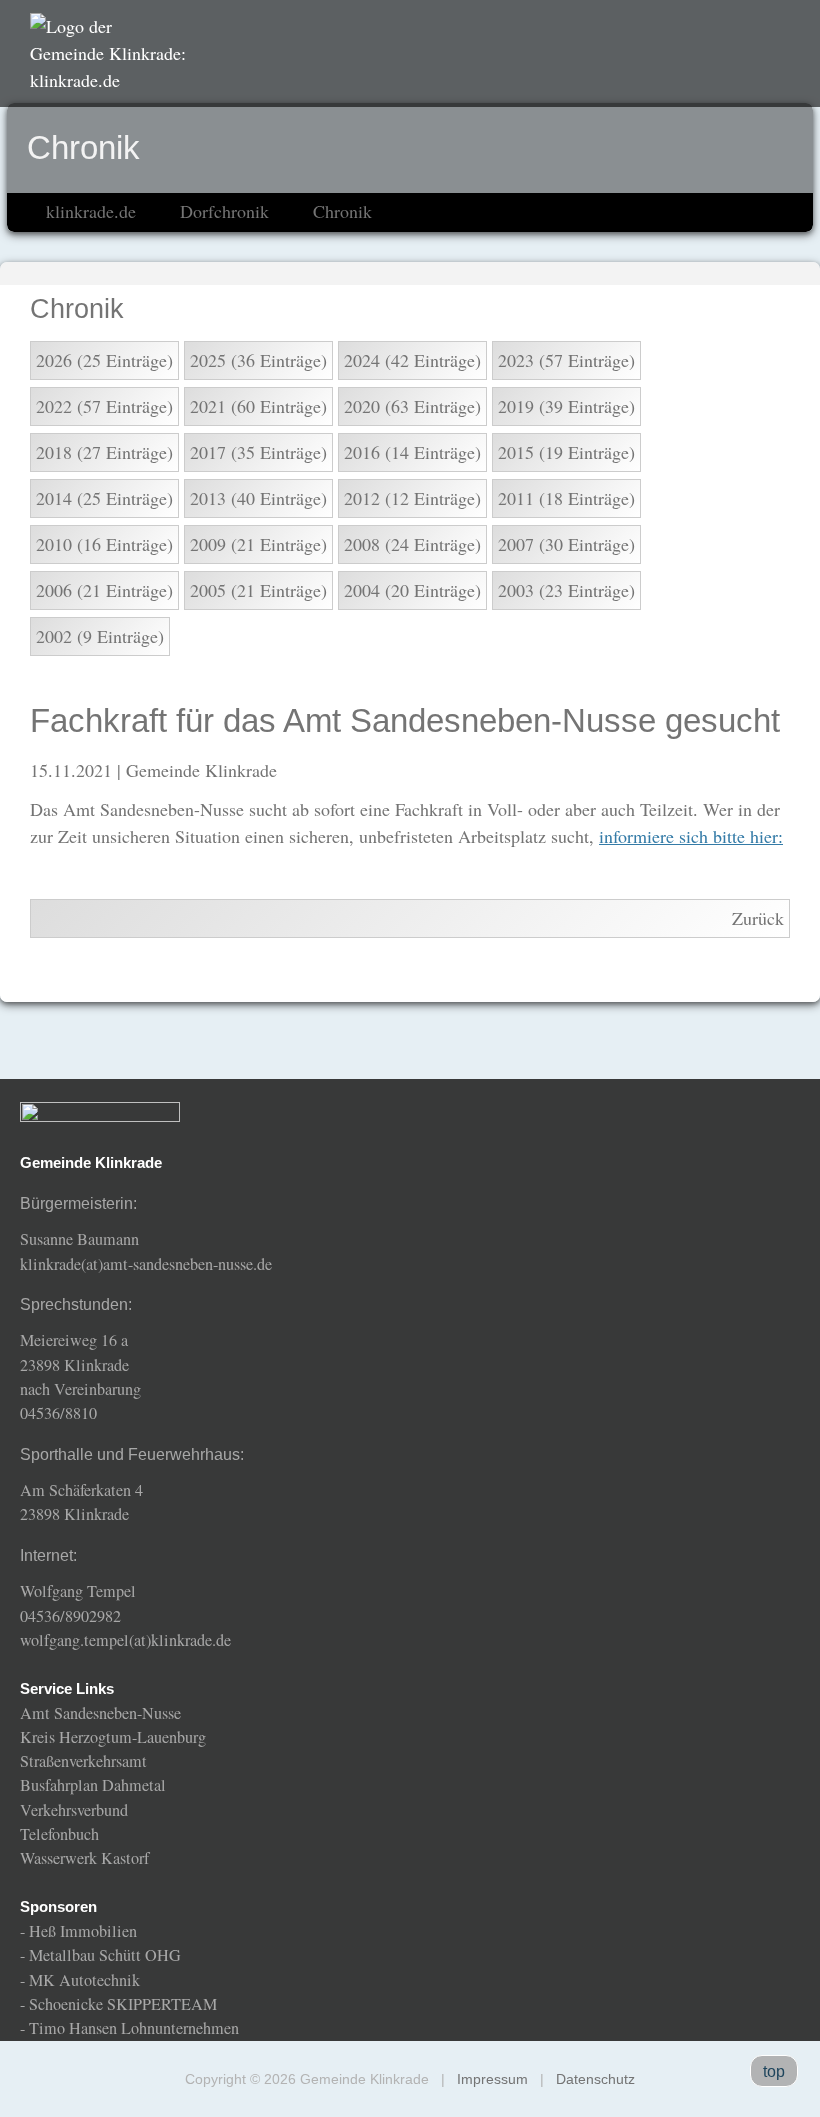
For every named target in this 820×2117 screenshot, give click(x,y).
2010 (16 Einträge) (104, 544)
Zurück (758, 918)
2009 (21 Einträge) (258, 544)
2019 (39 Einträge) (566, 406)
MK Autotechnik (84, 1980)
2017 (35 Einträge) (258, 452)
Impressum (492, 2079)
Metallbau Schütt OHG (105, 1955)
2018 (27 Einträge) (104, 452)
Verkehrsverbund (74, 1810)
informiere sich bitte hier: (691, 836)
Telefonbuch (59, 1834)
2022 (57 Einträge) (104, 406)
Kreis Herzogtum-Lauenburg (113, 1737)
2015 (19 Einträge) (566, 452)
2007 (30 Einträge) (566, 544)
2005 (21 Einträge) (258, 590)
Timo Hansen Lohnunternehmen (134, 2028)
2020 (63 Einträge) (412, 406)
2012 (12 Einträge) (412, 498)
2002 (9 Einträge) (100, 636)
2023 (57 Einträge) (566, 360)
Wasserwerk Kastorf (84, 1858)
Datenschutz (595, 2079)
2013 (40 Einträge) (258, 498)
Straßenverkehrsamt (83, 1761)
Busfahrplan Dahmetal (93, 1785)
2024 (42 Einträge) (412, 360)
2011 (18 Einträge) (566, 498)
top (774, 2071)
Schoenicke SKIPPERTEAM (123, 2004)
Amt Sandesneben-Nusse (100, 1713)
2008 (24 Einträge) (412, 544)
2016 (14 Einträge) (412, 452)
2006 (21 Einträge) (104, 590)
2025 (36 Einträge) (258, 360)
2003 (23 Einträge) (566, 590)
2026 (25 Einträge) (104, 360)
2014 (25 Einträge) (104, 498)
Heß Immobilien (83, 1931)
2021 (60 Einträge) (258, 406)
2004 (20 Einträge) (412, 590)
